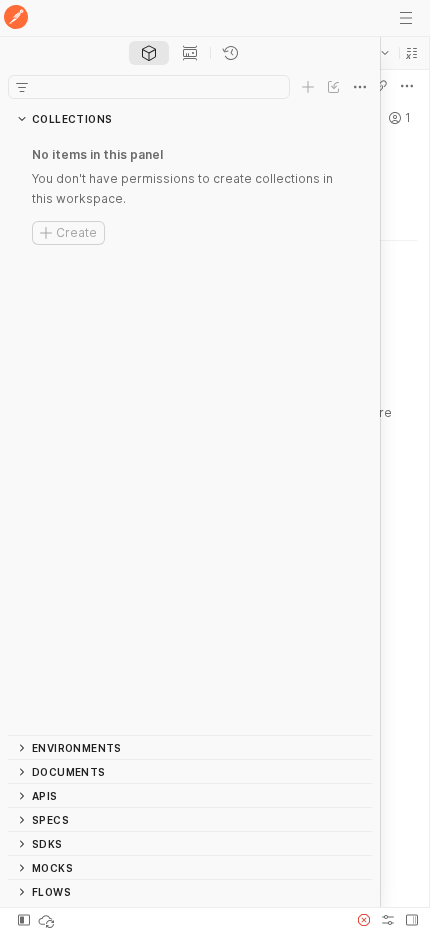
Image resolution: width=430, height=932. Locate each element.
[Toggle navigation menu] (406, 18)
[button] (412, 53)
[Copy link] (381, 86)
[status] (48, 920)
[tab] (149, 53)
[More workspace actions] (407, 86)
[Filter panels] (22, 87)
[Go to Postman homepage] (16, 18)
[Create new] (308, 87)
